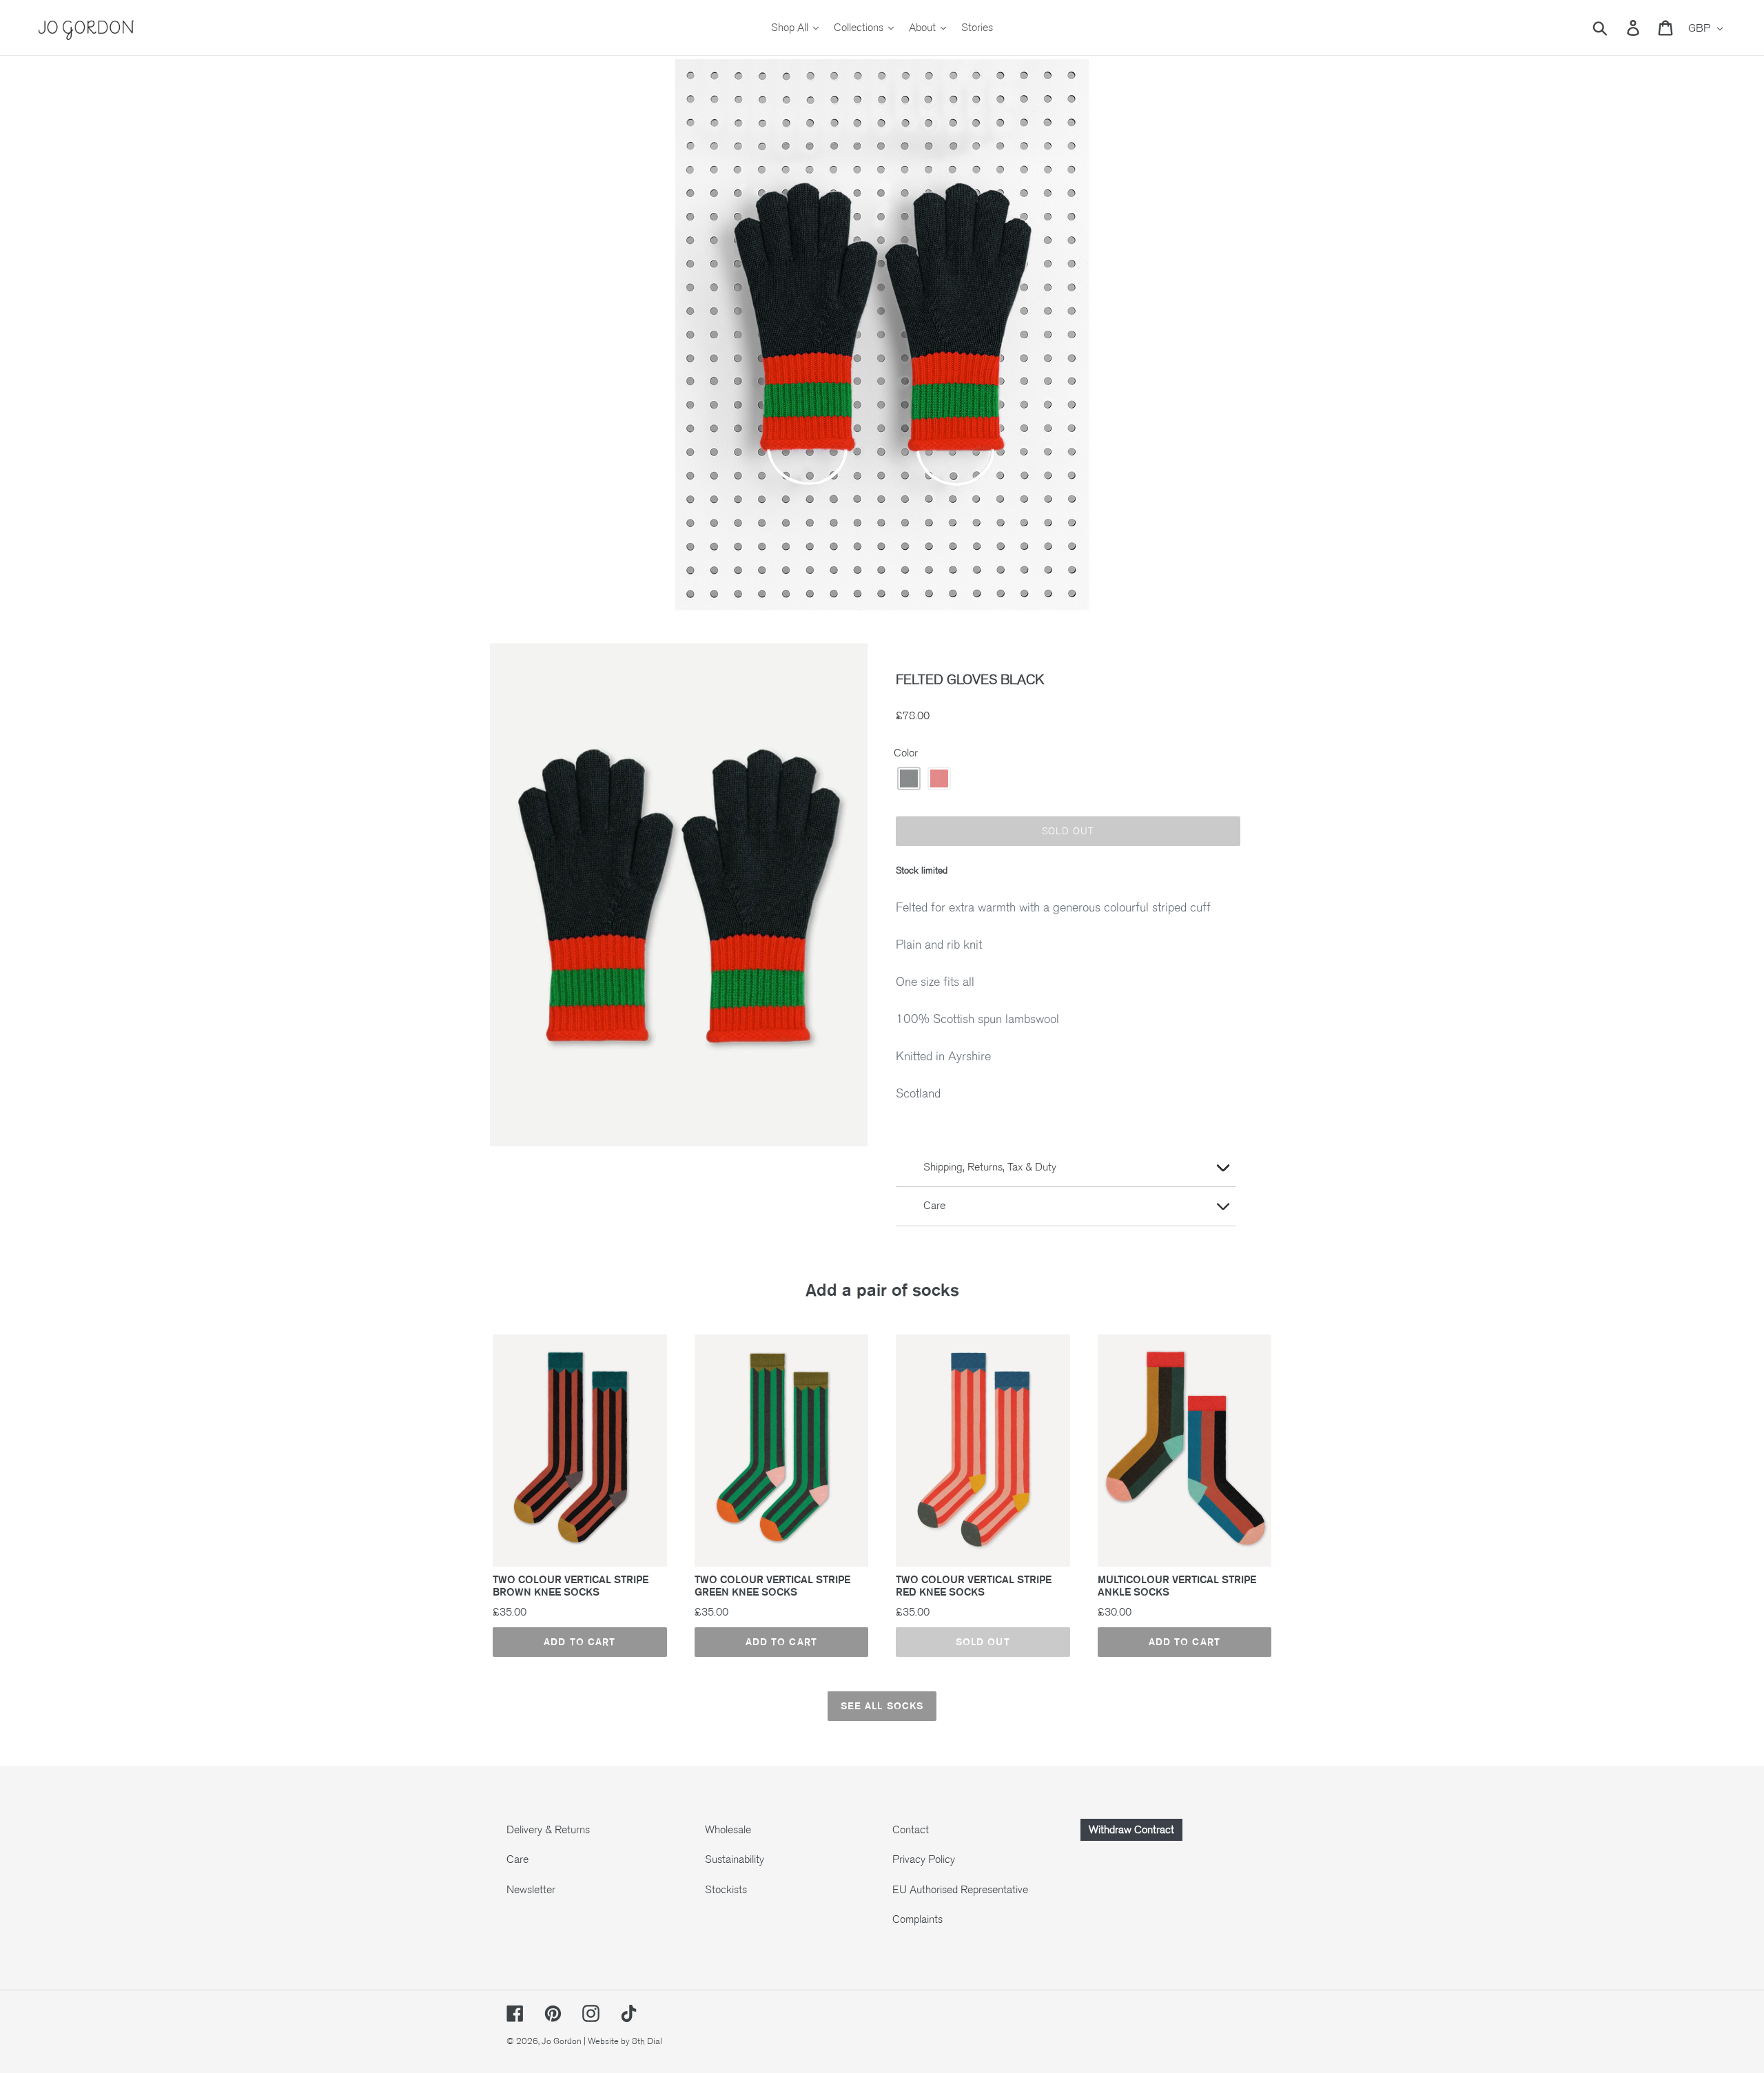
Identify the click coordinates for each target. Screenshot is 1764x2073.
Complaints (917, 1919)
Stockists (726, 1890)
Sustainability (735, 1859)
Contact (911, 1830)
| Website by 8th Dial (623, 2041)
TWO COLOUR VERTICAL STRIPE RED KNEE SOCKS (974, 1586)
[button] (909, 778)
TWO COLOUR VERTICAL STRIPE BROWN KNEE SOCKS (571, 1586)
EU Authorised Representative (960, 1890)
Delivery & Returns (548, 1830)
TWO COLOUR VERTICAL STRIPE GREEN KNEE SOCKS (772, 1586)
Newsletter (531, 1890)
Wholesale (728, 1830)
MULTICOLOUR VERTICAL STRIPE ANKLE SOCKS (1177, 1586)
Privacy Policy (924, 1859)
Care (517, 1859)
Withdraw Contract (1131, 1830)
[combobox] (1616, 28)
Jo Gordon (562, 2041)
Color (906, 753)
